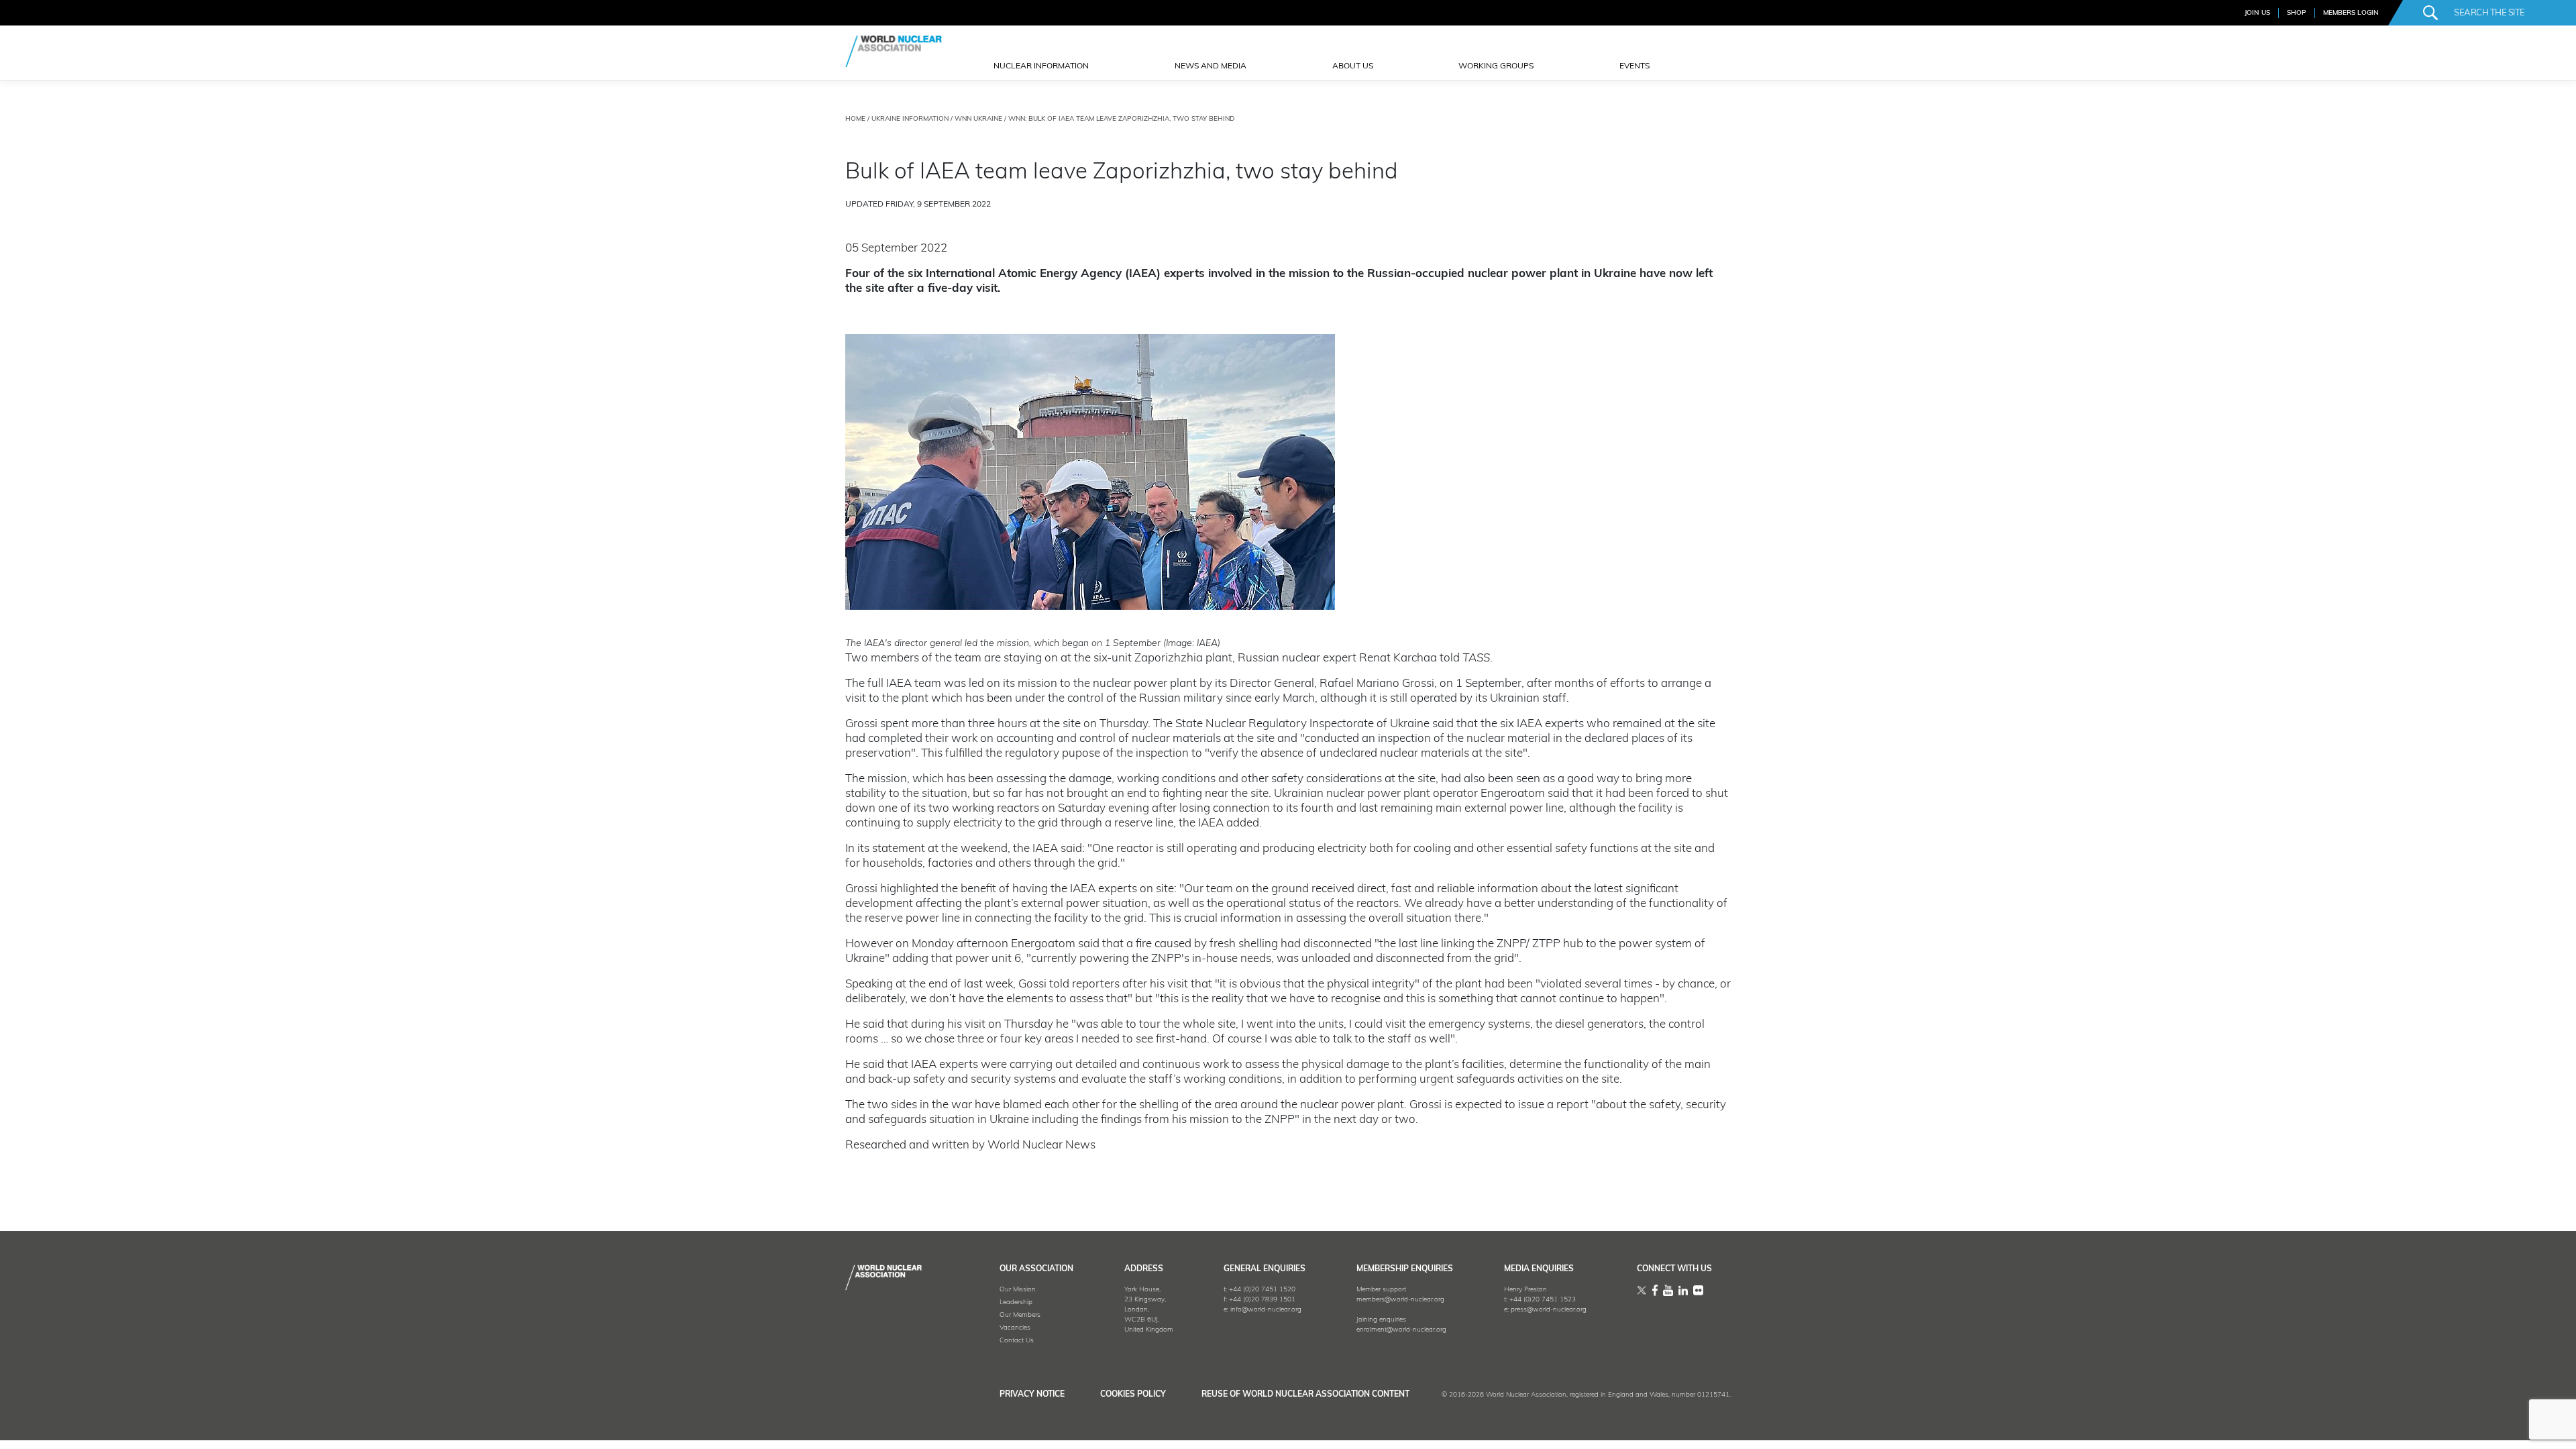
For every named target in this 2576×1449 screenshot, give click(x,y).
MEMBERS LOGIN (2351, 13)
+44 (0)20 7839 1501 (1262, 1300)
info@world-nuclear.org (1266, 1310)
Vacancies (1015, 1328)
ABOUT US (1353, 66)
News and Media (1211, 66)
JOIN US (2257, 13)
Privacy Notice (1032, 1395)
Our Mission (1018, 1290)
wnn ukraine (978, 119)
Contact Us (1017, 1341)
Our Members (1020, 1315)
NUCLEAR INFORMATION (1041, 66)
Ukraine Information (910, 119)
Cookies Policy (1133, 1395)
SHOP (2297, 13)
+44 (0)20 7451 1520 (1262, 1290)
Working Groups (1496, 66)
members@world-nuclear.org (1400, 1300)
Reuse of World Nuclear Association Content (1305, 1395)
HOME (855, 119)
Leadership (1016, 1302)
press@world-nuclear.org (1549, 1310)
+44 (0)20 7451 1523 (1543, 1300)
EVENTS (1634, 66)
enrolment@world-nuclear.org (1401, 1330)
